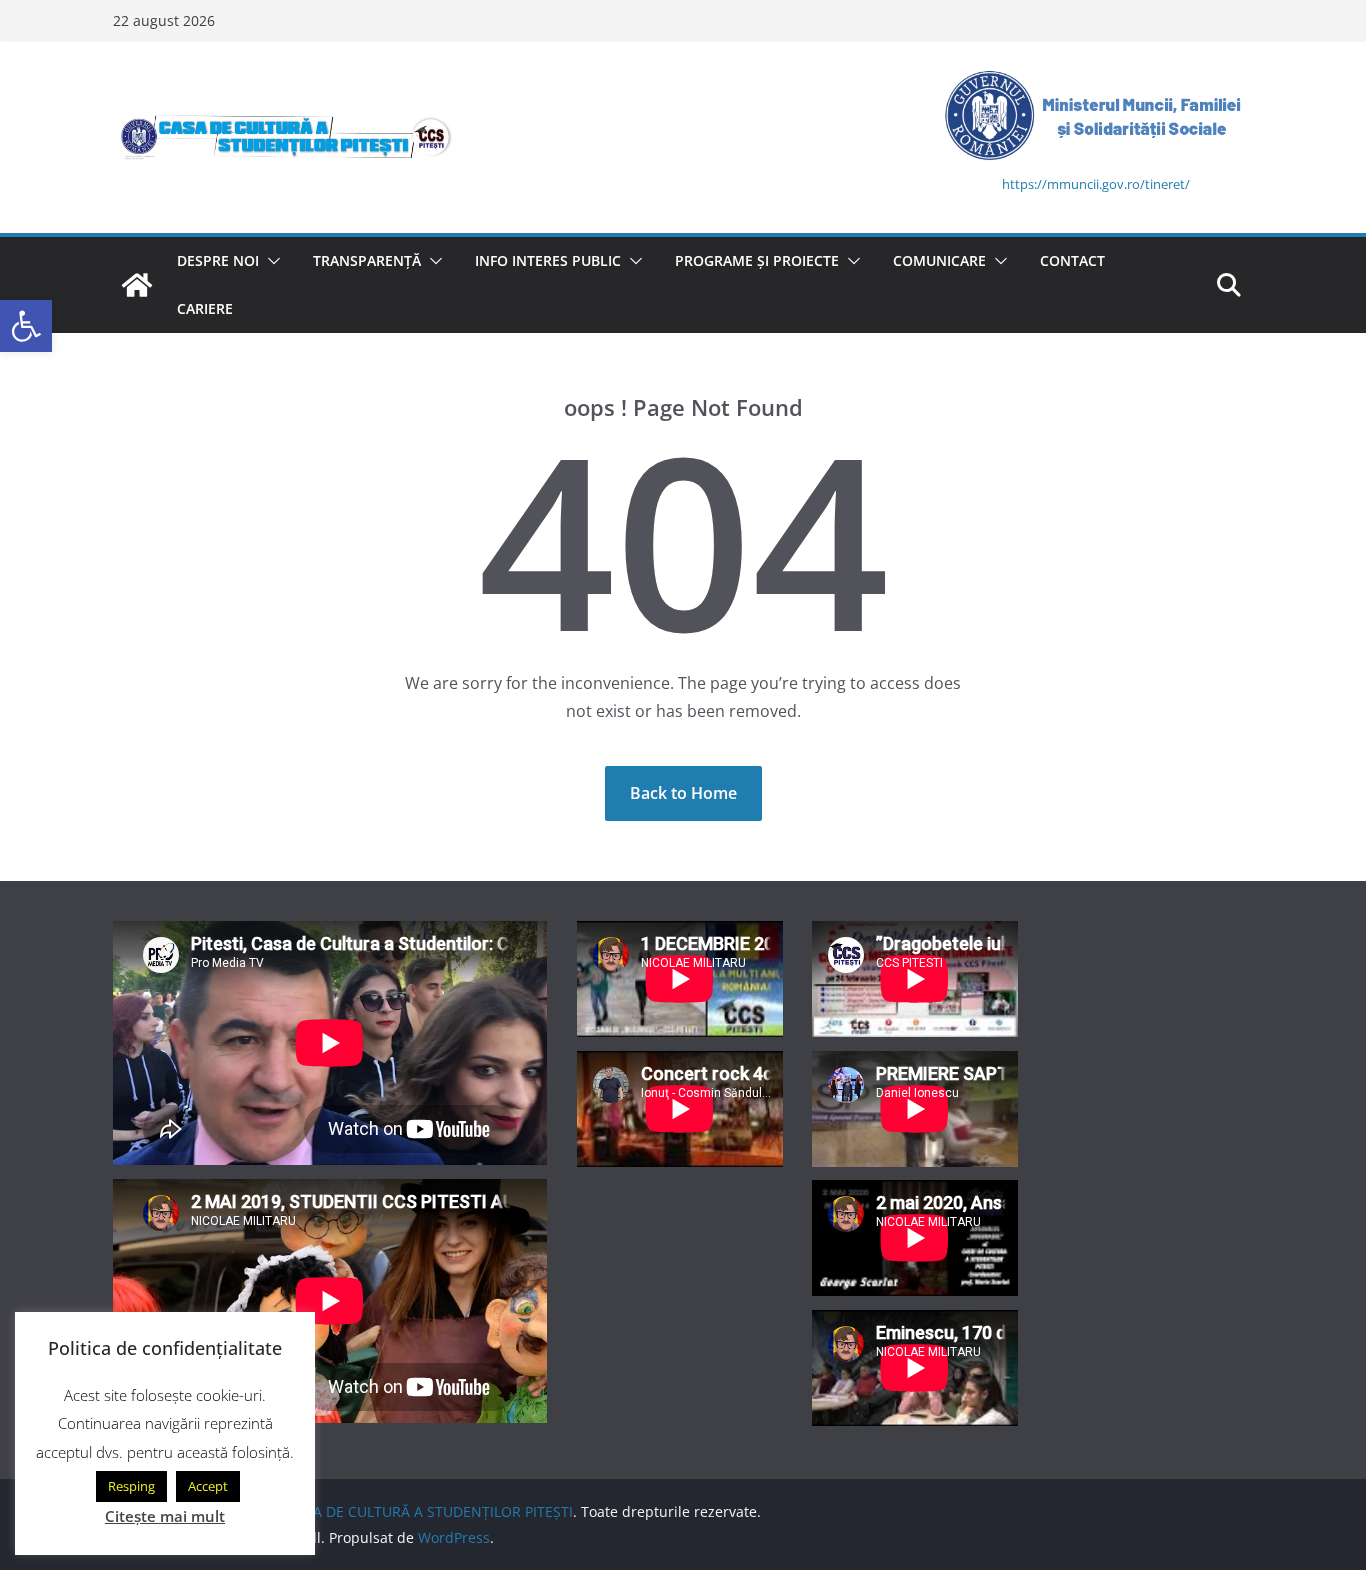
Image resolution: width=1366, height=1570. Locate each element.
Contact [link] (1072, 260)
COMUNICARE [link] (939, 260)
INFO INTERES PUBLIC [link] (548, 260)
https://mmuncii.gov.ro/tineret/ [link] (1096, 184)
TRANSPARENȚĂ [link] (367, 260)
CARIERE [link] (205, 308)
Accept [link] (208, 1486)
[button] (270, 261)
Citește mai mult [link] (165, 1516)
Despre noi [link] (218, 260)
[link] (26, 326)
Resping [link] (131, 1486)
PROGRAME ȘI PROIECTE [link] (757, 260)
